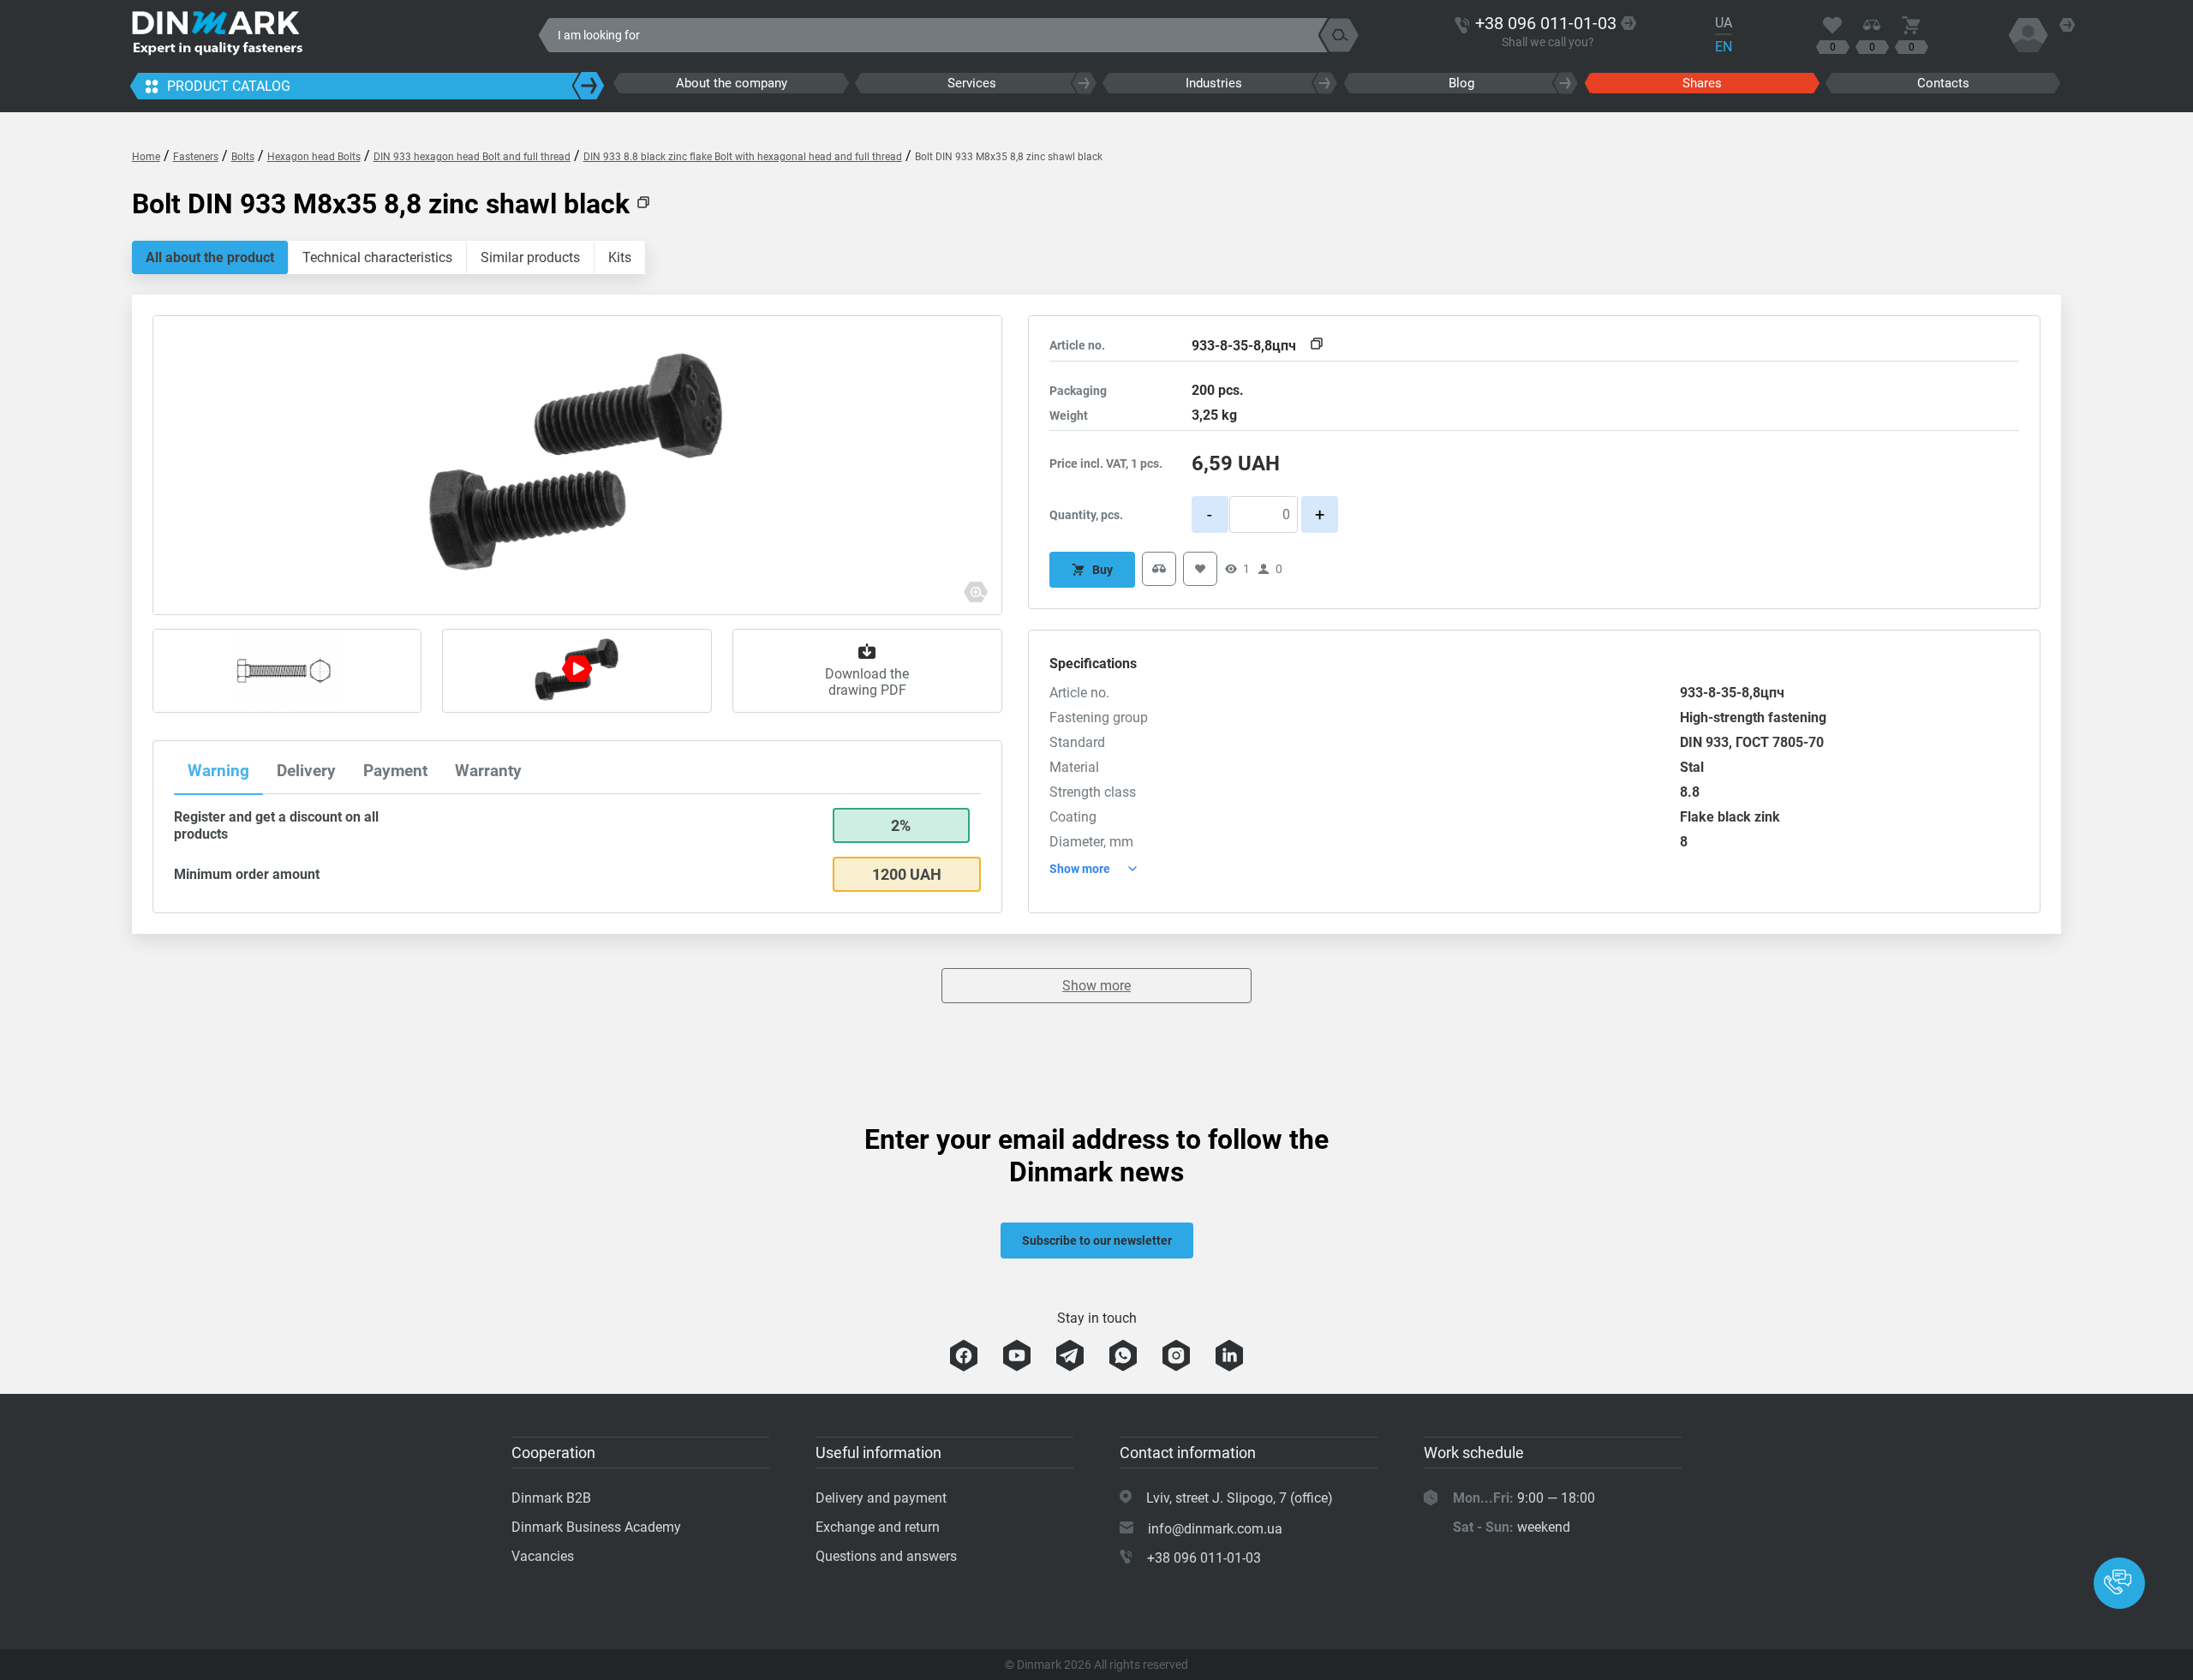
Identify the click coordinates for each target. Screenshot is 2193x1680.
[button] (2119, 1583)
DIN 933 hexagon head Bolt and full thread (472, 157)
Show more (1096, 986)
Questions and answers (886, 1556)
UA (1724, 23)
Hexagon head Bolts (314, 157)
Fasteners (196, 157)
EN (1724, 47)
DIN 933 (1704, 742)
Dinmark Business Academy (596, 1527)
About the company (732, 83)
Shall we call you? (1548, 42)
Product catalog (229, 86)
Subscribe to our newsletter (1097, 1241)
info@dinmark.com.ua (1215, 1529)
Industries (1214, 83)
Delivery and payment (881, 1498)
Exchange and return (878, 1527)
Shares (1702, 83)
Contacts (1943, 83)
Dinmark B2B (551, 1498)
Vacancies (543, 1556)
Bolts (243, 157)
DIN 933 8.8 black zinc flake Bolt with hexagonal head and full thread (743, 157)
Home (146, 157)
